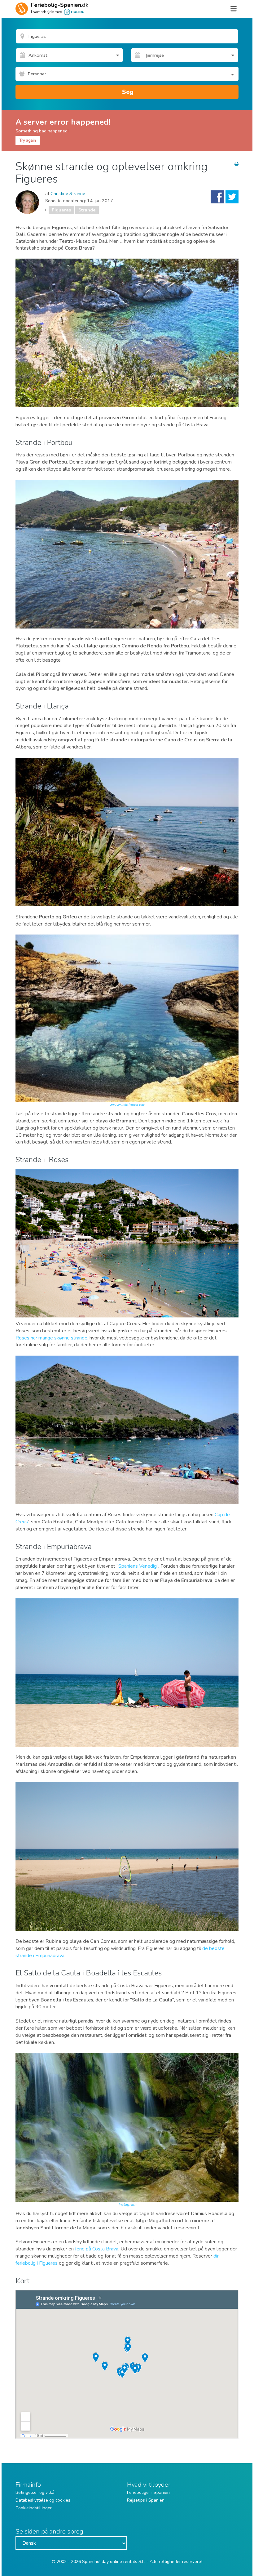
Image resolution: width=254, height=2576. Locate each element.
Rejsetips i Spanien (146, 2500)
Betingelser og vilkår (36, 2492)
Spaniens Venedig (138, 1566)
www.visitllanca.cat (127, 1105)
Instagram (128, 2205)
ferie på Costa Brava (97, 2249)
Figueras (61, 210)
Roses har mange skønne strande (51, 1338)
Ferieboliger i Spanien (148, 2492)
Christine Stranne (68, 193)
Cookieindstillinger (34, 2508)
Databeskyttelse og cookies (43, 2500)
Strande (87, 210)
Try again (28, 140)
